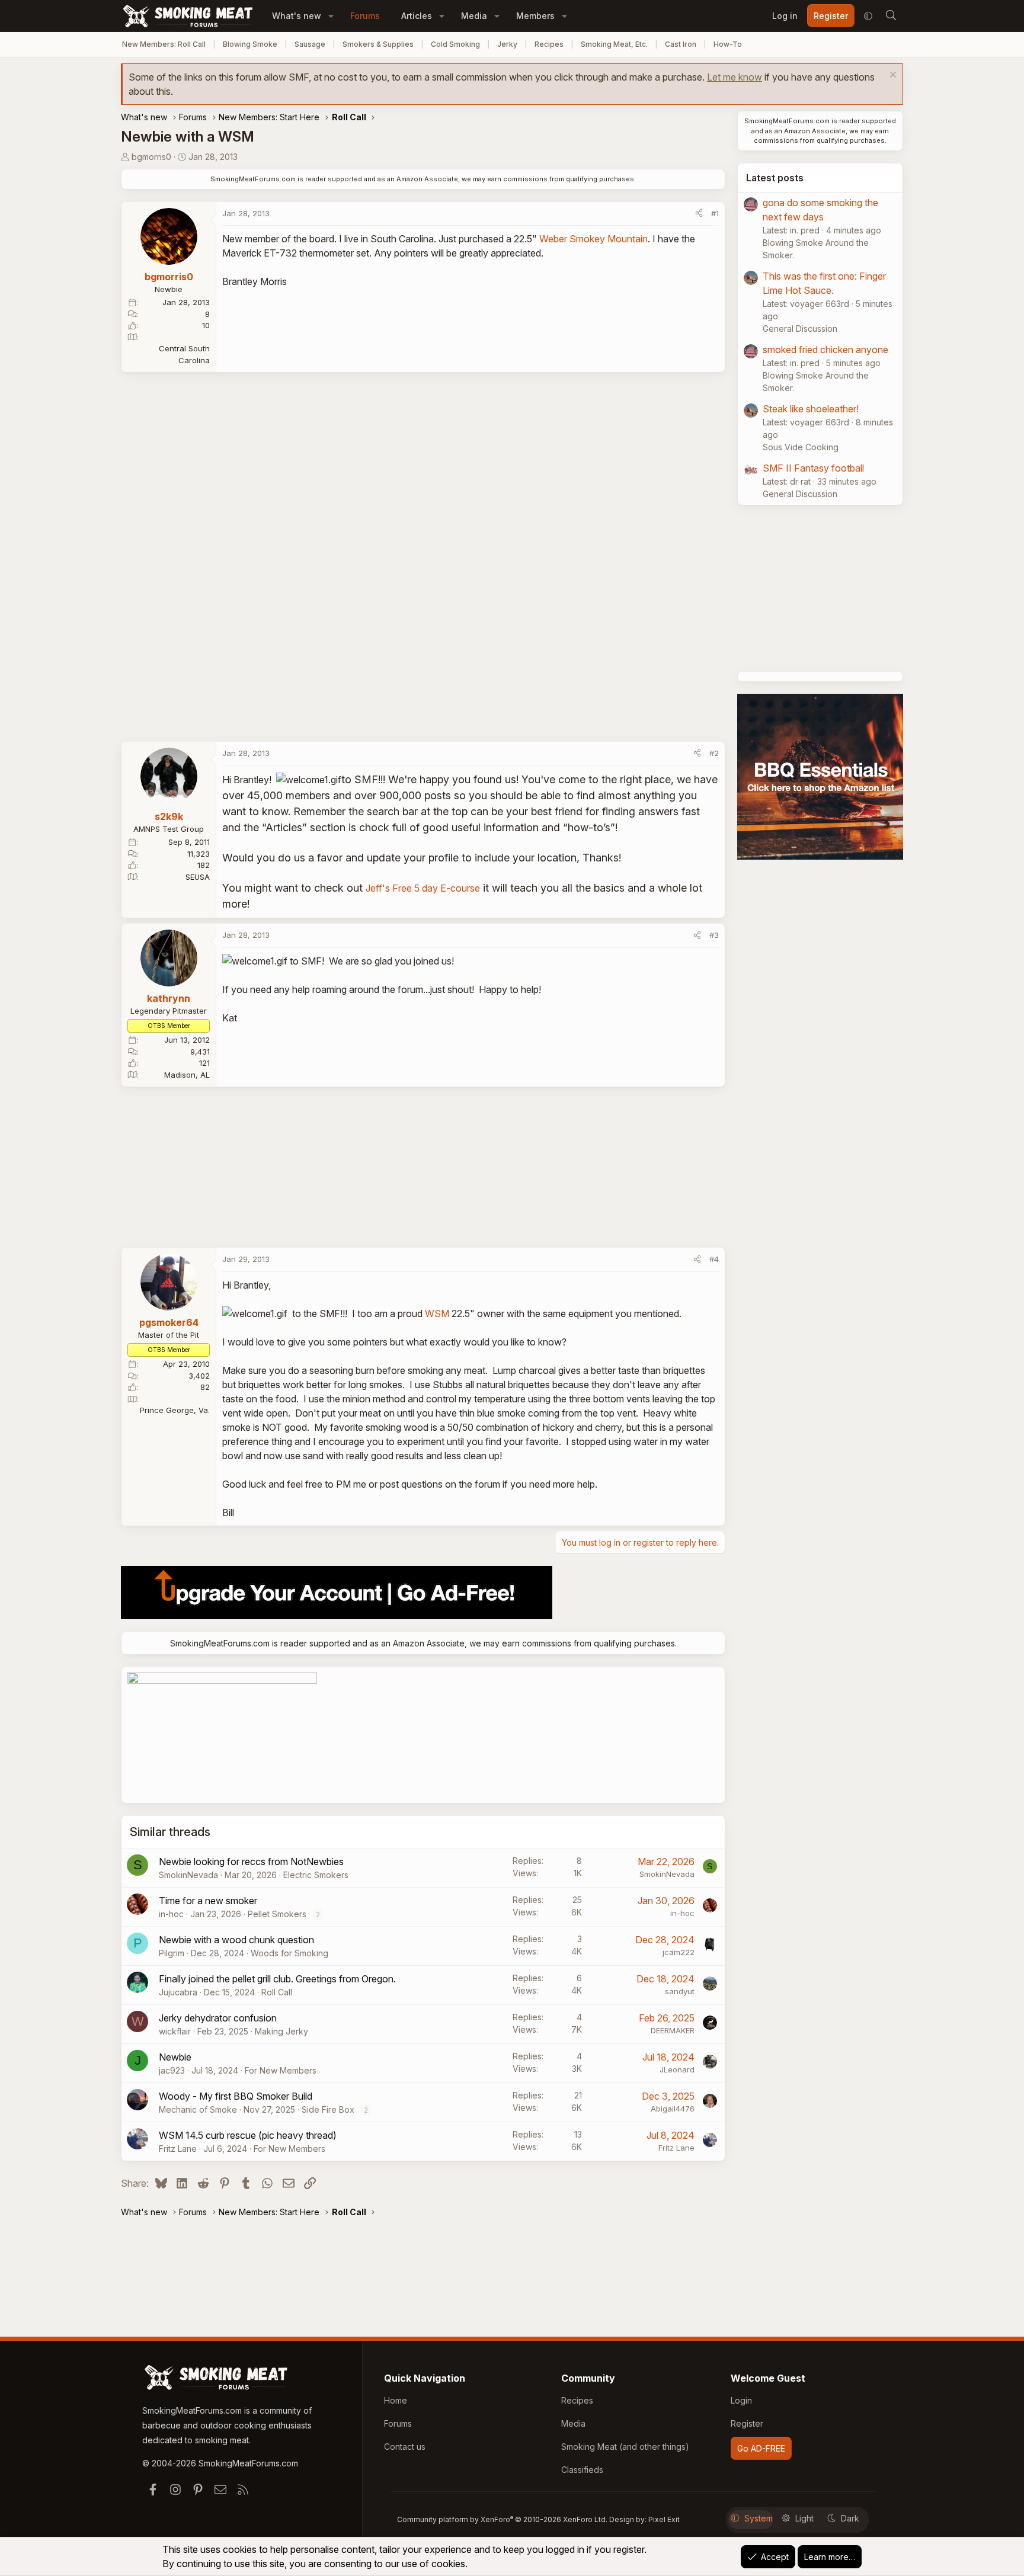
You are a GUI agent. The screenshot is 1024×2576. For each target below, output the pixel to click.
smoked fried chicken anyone (825, 350)
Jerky (507, 44)
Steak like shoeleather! (811, 409)
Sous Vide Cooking (801, 447)
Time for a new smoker (208, 1901)
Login (741, 2400)
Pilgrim (172, 1953)
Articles (417, 16)
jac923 (172, 2070)
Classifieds (582, 2470)
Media (474, 16)
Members (535, 16)
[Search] (891, 16)
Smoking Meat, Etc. (614, 44)
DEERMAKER (673, 2030)
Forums (365, 16)
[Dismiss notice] (892, 76)
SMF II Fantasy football (813, 468)
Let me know (735, 77)
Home (396, 2400)
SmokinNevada (188, 1875)
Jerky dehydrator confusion (218, 2018)
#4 (714, 1259)
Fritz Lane (178, 2149)
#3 (714, 935)
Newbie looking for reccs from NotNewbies (251, 1861)
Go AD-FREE (761, 2448)
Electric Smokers (316, 1875)
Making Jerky (281, 2031)
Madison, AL (187, 1075)
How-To (728, 44)
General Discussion (800, 329)
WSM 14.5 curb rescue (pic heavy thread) (248, 2135)
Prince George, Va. (175, 1410)
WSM (437, 1313)
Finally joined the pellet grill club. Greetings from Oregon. (277, 1979)
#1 (715, 213)
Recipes (549, 44)
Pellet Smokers (277, 1914)
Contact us (405, 2447)
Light (804, 2518)
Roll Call (277, 1992)
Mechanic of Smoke (198, 2109)
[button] (331, 16)
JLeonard (677, 2069)
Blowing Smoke (250, 44)
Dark (850, 2518)
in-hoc (171, 1914)
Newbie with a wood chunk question (236, 1940)
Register (747, 2423)
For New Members (281, 2070)
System (759, 2518)
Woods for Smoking (289, 1953)
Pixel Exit (664, 2519)
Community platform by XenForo (502, 2519)
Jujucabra (178, 1992)
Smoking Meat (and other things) (625, 2447)
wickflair (175, 2031)
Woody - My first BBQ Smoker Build (236, 2096)
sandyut (680, 1991)
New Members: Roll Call (164, 44)
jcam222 (679, 1952)
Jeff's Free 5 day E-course (423, 888)
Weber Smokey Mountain (593, 239)
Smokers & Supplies (378, 44)
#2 (714, 753)
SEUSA (198, 877)
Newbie (175, 2057)
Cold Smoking (455, 44)
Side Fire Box (328, 2109)
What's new (297, 16)
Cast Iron (681, 44)
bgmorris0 (151, 157)
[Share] (699, 214)
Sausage (310, 44)
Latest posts (775, 178)
